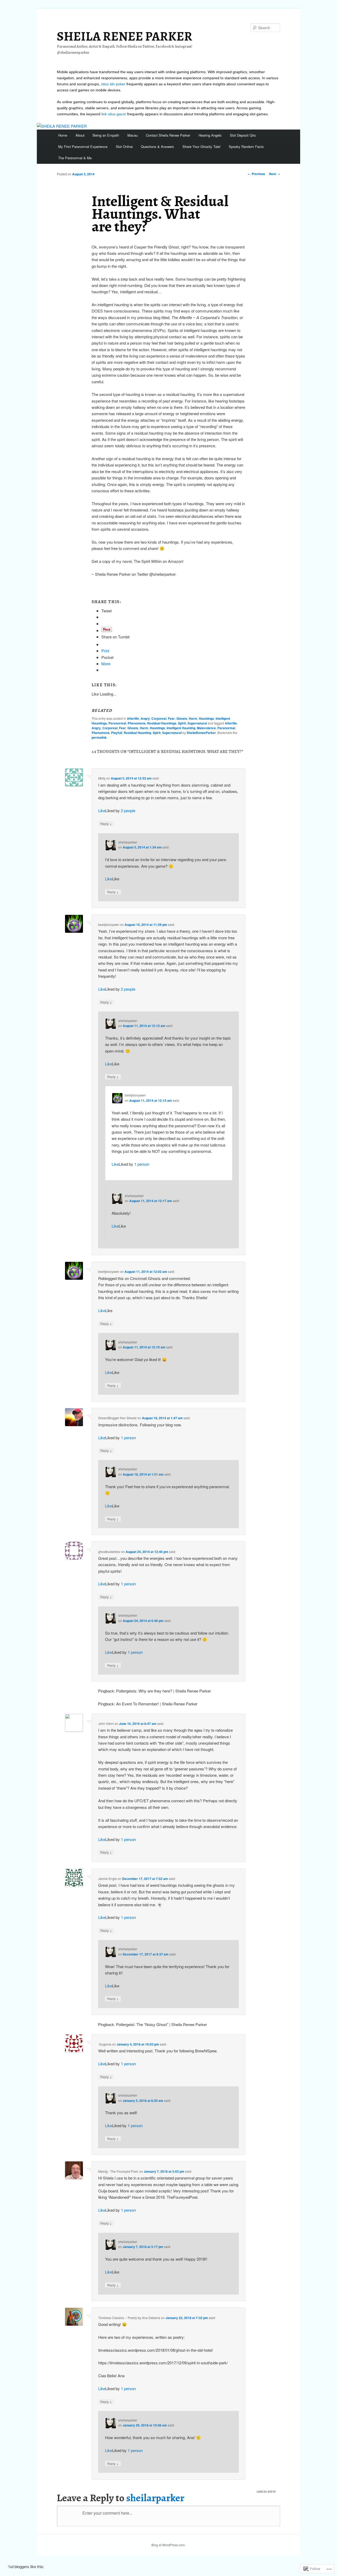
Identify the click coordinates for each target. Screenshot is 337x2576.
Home (63, 135)
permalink (99, 737)
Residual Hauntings (162, 723)
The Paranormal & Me (75, 158)
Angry (145, 718)
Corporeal (159, 718)
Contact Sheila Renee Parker (168, 135)
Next (275, 174)
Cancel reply (266, 2492)
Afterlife (133, 718)
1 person (142, 1164)
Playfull (117, 733)
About (80, 135)
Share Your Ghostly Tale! (202, 147)
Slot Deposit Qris (243, 135)
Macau (133, 135)
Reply (106, 823)
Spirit (182, 723)
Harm (193, 718)
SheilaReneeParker (201, 733)
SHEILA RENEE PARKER (125, 36)
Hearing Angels (210, 135)
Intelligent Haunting (181, 728)
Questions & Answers (157, 147)
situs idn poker (113, 84)
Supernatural (197, 723)
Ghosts (182, 718)
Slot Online (124, 147)
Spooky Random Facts (246, 147)
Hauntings (206, 718)
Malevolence (206, 728)
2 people (128, 810)
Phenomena (137, 723)
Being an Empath (106, 135)
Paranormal (117, 723)
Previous (256, 174)
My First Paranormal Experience (83, 147)
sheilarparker (155, 2498)
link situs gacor (114, 114)
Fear (171, 718)
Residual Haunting (137, 733)
